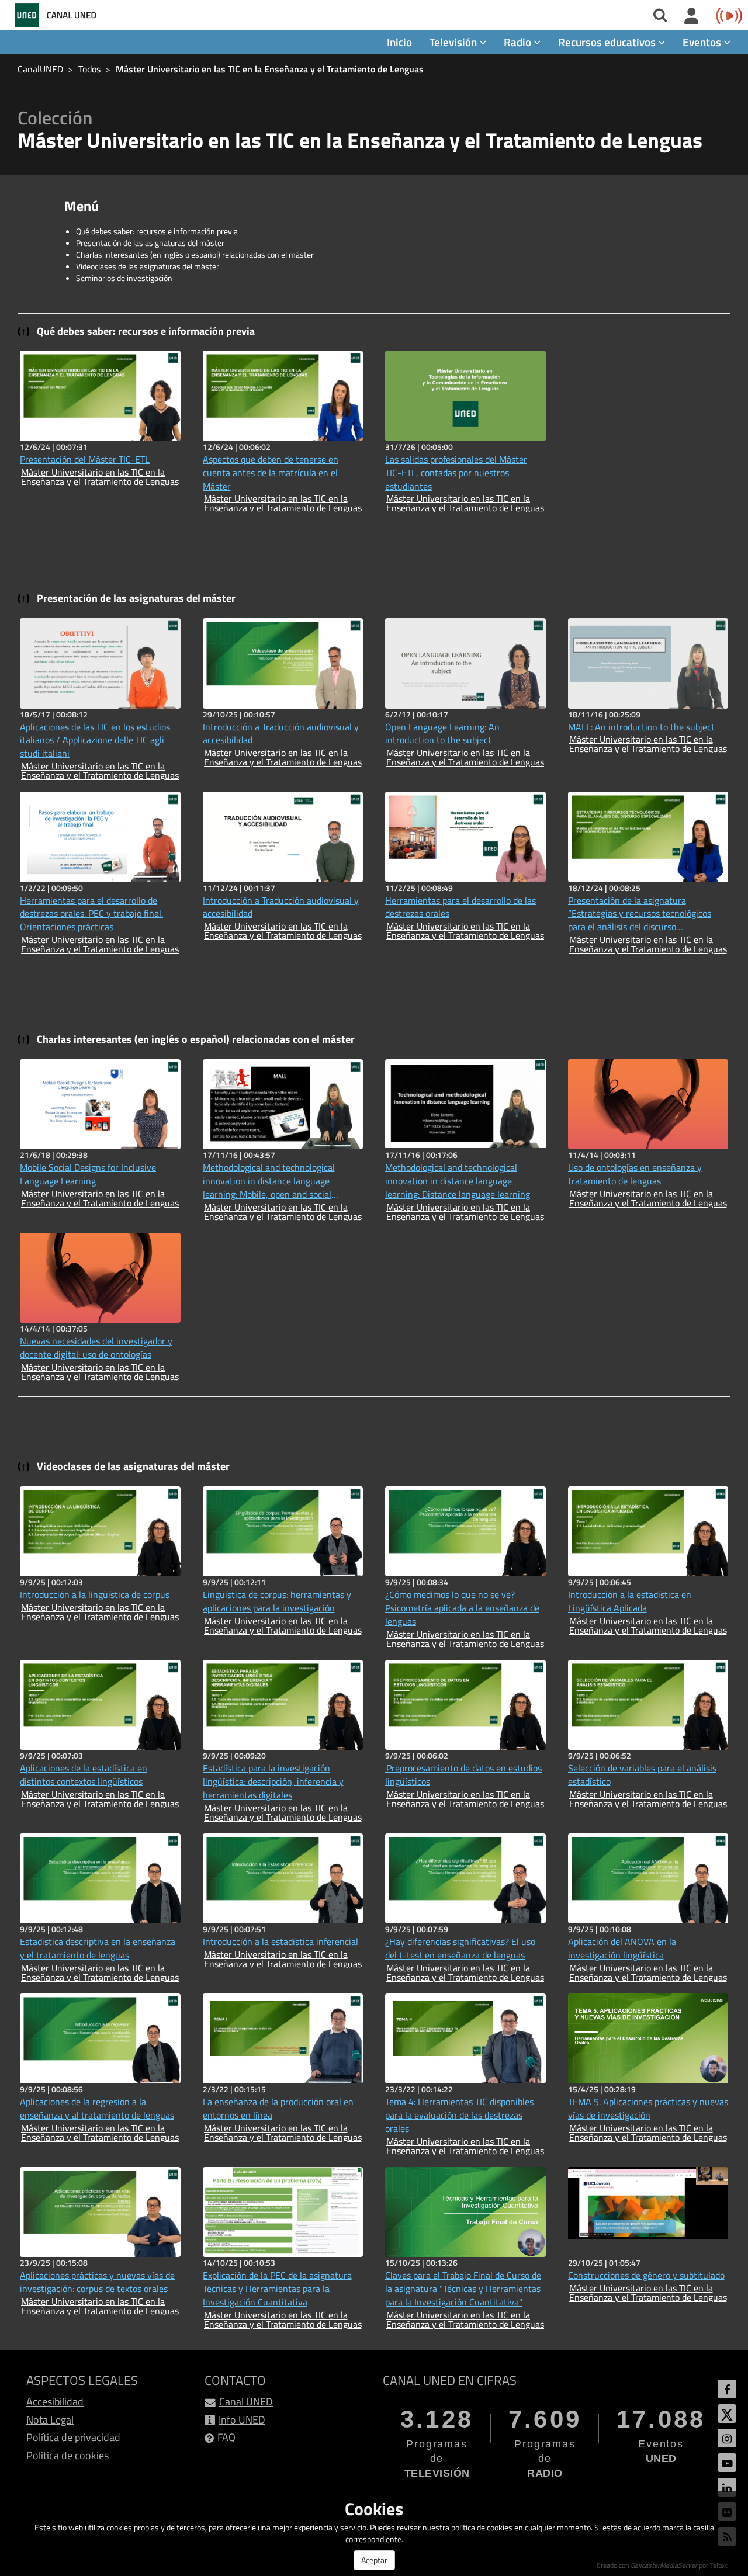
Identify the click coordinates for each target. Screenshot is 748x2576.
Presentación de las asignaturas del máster (150, 243)
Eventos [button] (703, 42)
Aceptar (374, 2560)
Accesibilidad (55, 2402)
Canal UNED (246, 2402)
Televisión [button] (454, 42)
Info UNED (242, 2420)
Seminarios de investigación (124, 278)
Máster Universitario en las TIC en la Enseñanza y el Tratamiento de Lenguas (270, 69)
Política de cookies (67, 2455)
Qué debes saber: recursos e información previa (157, 231)
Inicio (399, 42)
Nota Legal (50, 2420)
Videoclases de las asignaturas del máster (148, 266)
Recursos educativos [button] (608, 42)
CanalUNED (40, 69)
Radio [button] (519, 42)
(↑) (24, 331)
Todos (89, 69)
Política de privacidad (73, 2437)
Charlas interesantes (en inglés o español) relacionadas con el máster (195, 254)
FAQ (226, 2437)
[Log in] (692, 16)
